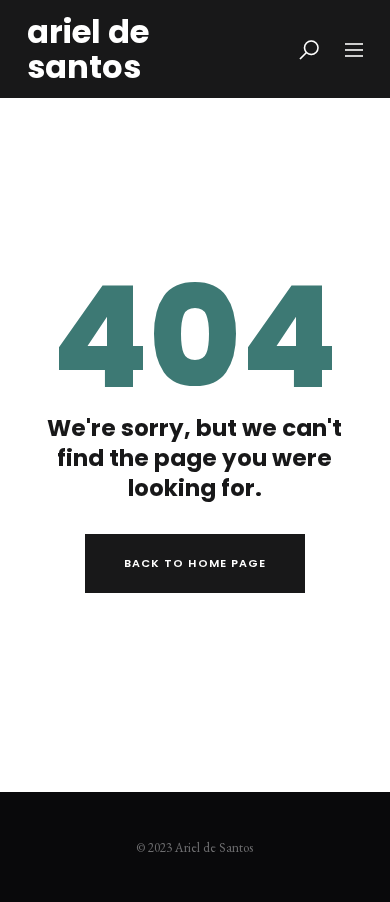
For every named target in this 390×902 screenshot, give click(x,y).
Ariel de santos (88, 49)
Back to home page (195, 563)
